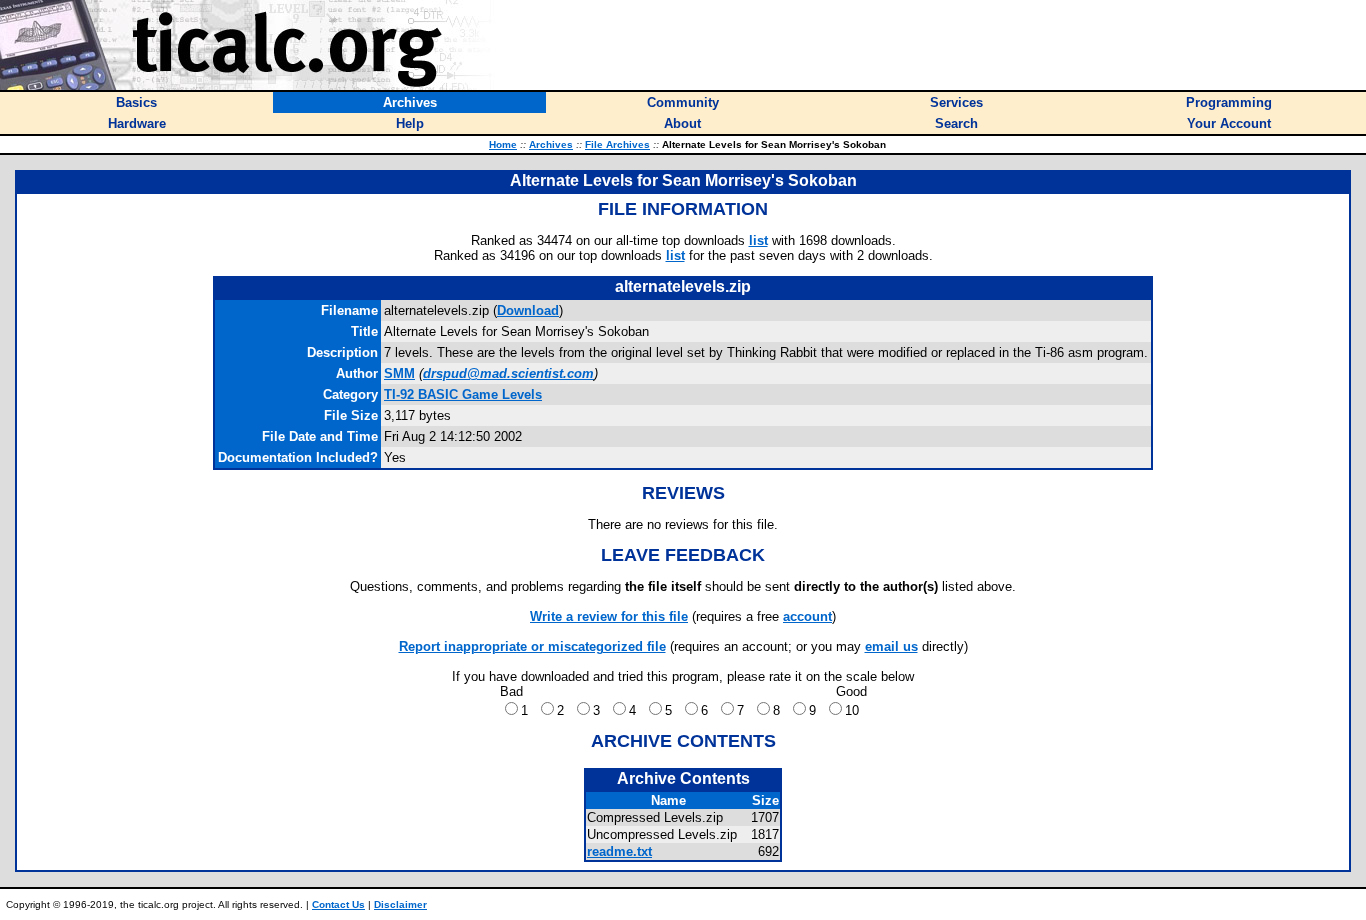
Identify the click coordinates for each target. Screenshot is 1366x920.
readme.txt (619, 851)
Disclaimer (400, 904)
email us (891, 646)
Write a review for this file (609, 616)
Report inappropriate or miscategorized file (532, 646)
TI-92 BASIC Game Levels (463, 394)
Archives (551, 144)
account (807, 616)
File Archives (617, 144)
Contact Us (338, 904)
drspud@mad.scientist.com (508, 373)
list (758, 240)
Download (528, 310)
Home (503, 144)
